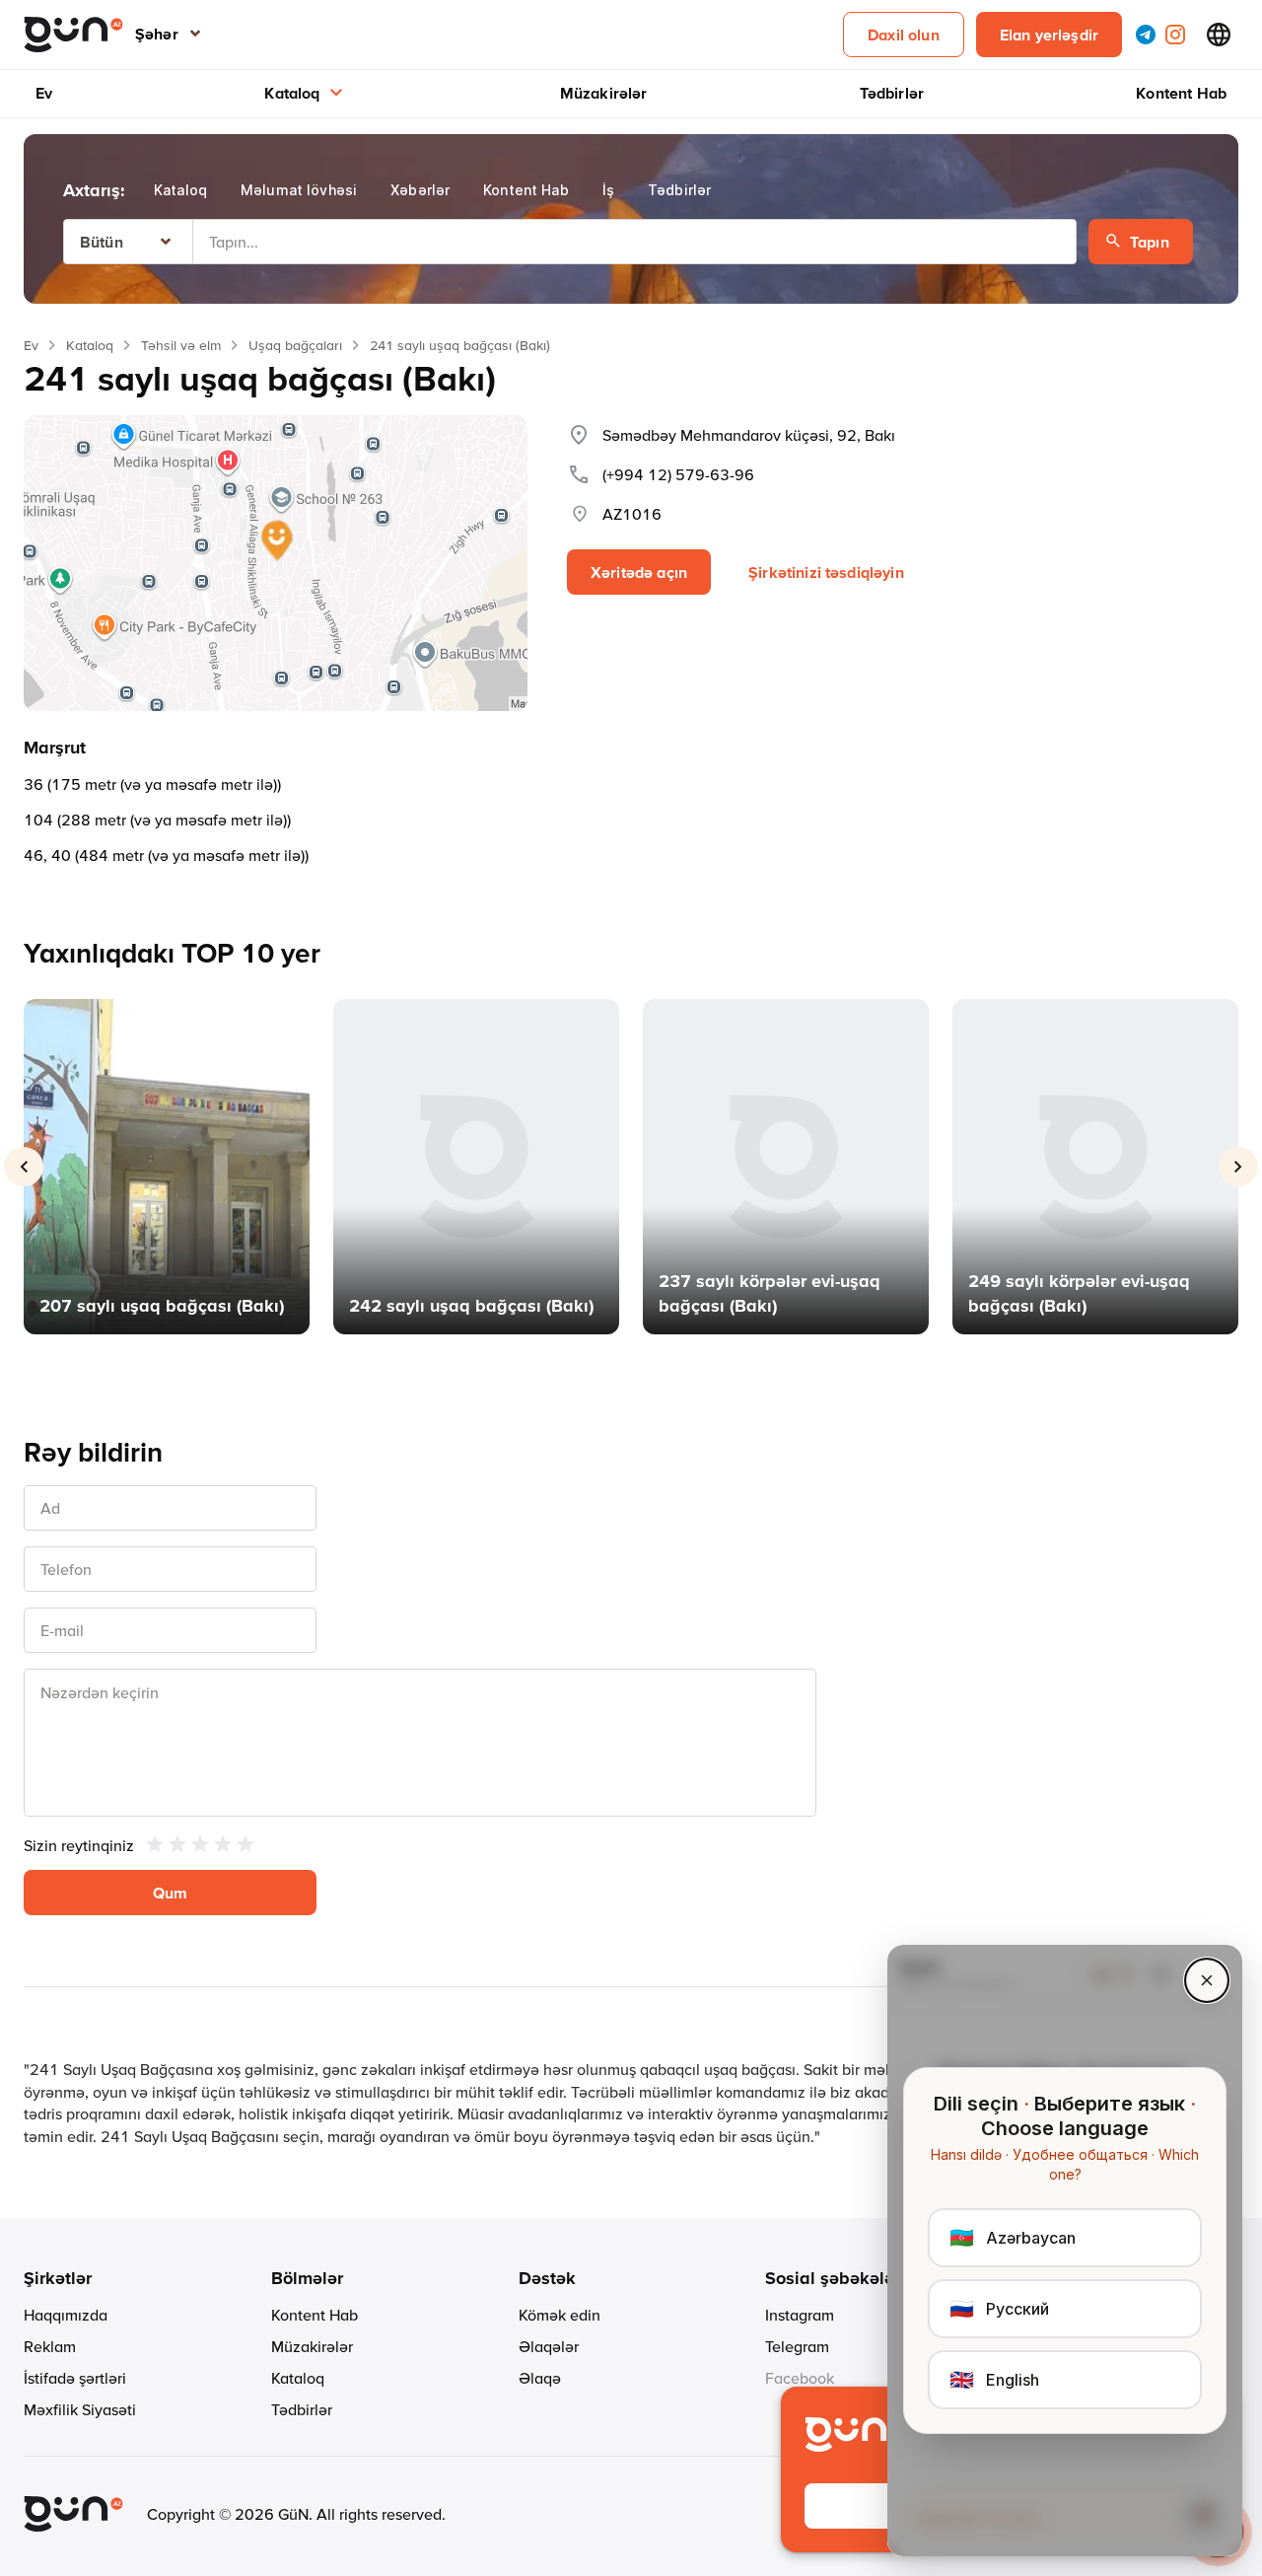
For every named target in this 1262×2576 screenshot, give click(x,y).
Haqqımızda (66, 2315)
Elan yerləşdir (1049, 35)
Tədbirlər (892, 93)
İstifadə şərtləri (75, 2378)
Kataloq (292, 93)
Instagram (800, 2315)
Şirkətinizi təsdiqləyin (826, 572)
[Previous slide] (24, 1167)
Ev (44, 93)
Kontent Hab (1181, 93)
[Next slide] (1238, 1167)
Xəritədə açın (639, 572)
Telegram (797, 2346)
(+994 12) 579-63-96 (678, 474)
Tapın (1150, 242)
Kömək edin (560, 2315)
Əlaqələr (549, 2346)
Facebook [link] (800, 2378)
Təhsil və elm (181, 345)
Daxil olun (904, 35)
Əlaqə (540, 2378)
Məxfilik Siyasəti (80, 2409)
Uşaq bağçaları (295, 345)
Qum (170, 1893)
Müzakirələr (604, 93)
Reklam (50, 2346)
